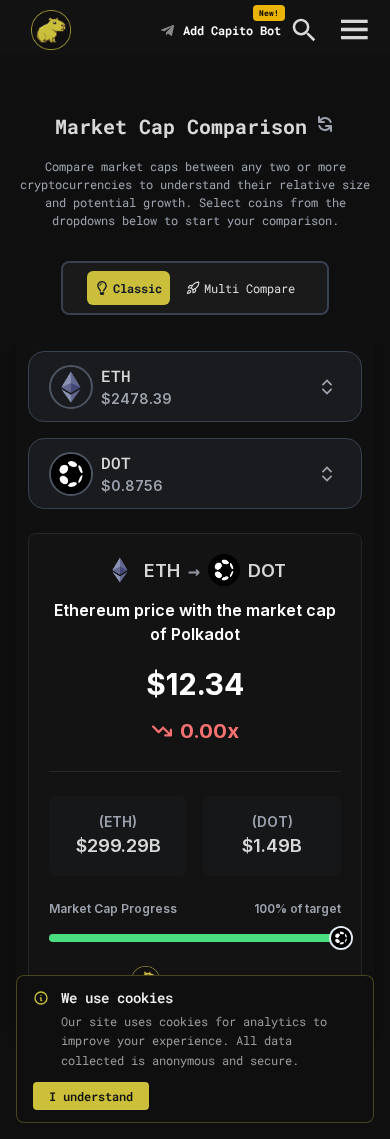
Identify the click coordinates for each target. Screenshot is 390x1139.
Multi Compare (249, 288)
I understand (91, 1096)
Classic (137, 288)
